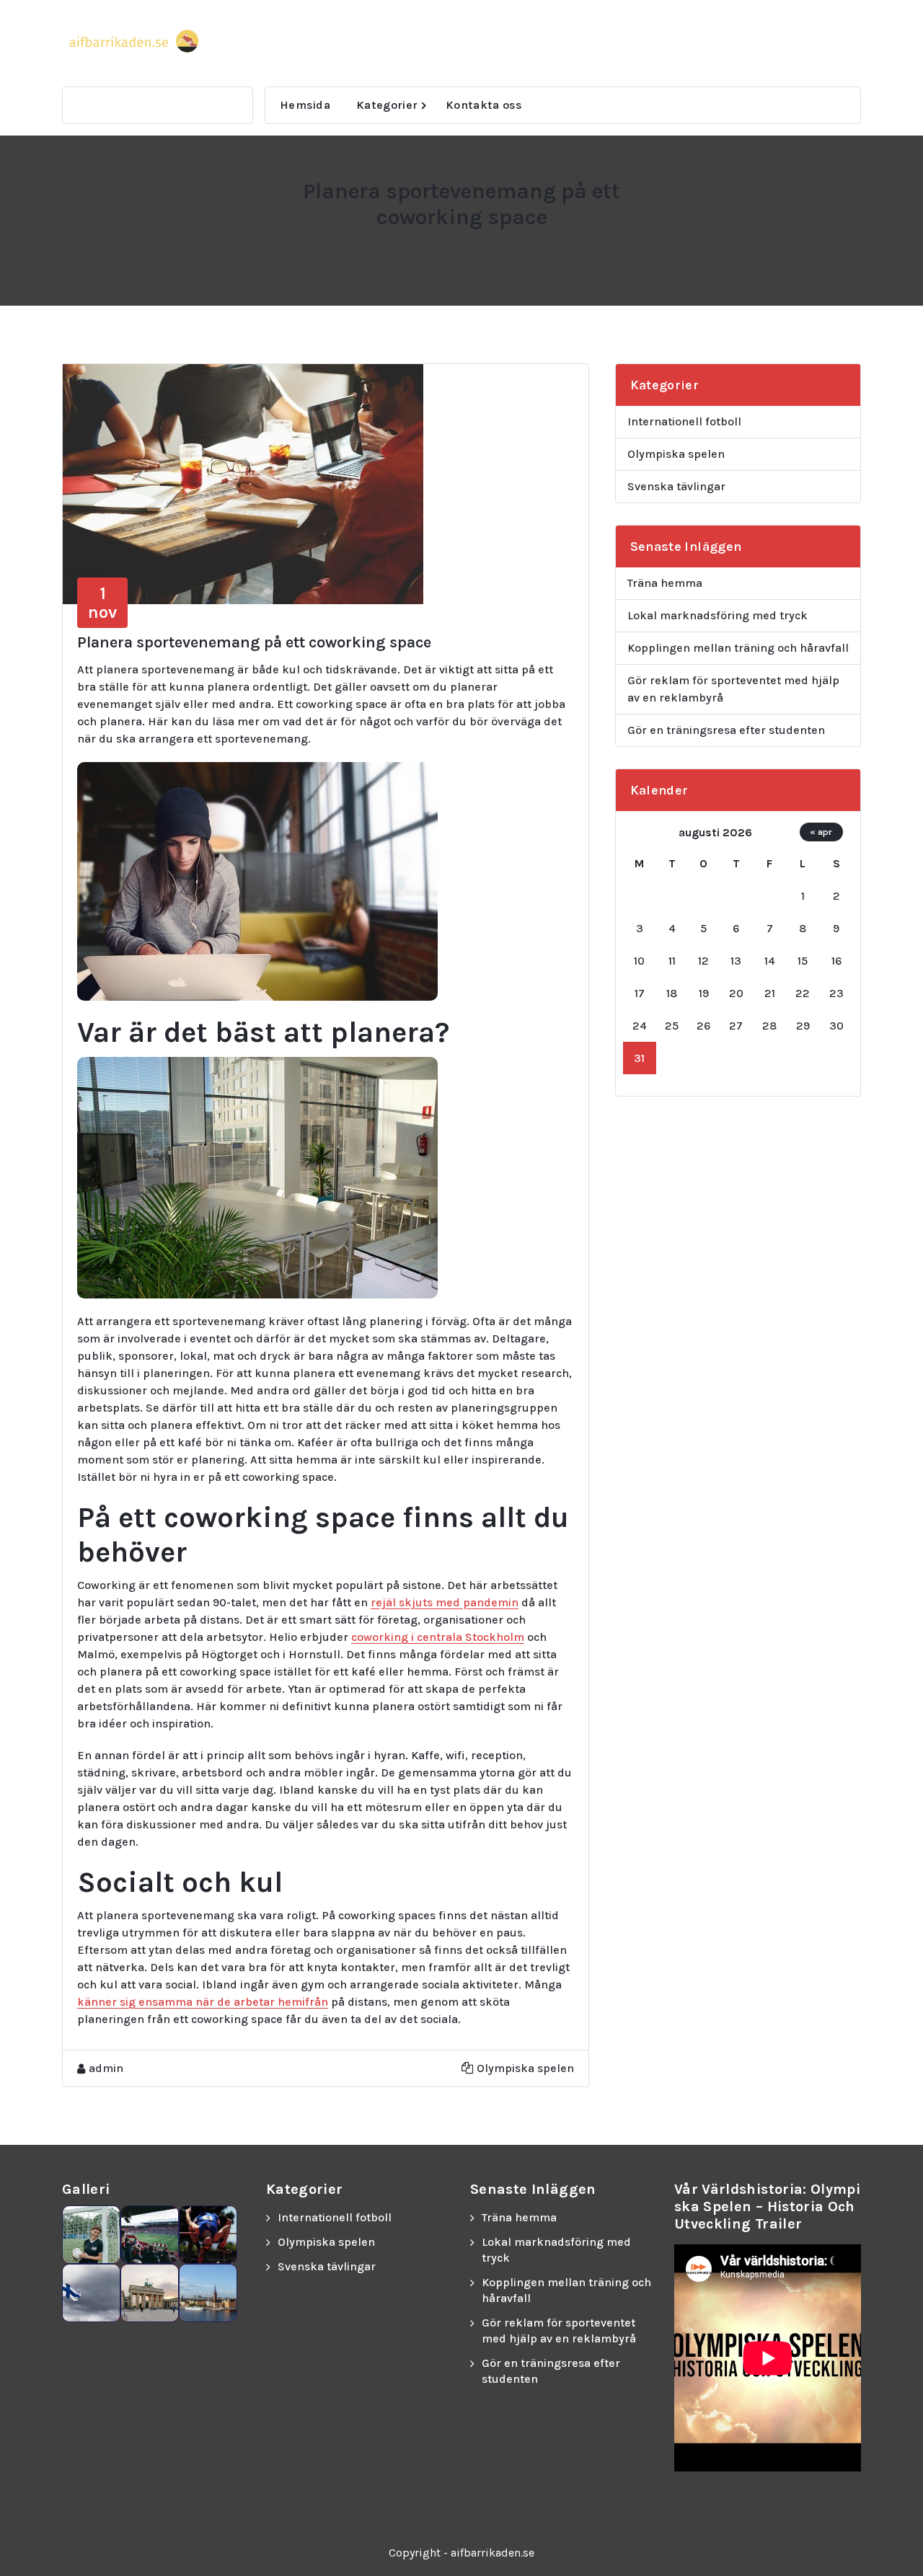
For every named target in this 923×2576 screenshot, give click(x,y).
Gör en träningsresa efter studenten (726, 730)
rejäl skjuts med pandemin (445, 1602)
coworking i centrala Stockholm (438, 1637)
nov (102, 603)
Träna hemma (665, 583)
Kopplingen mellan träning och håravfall (738, 648)
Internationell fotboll (684, 421)
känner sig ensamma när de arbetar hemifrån (203, 2002)
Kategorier (387, 105)
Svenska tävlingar (676, 486)
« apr (821, 832)
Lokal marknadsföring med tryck (717, 615)
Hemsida (305, 105)
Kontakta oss (484, 105)
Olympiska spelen (525, 2068)
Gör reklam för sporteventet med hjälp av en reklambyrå (733, 689)
